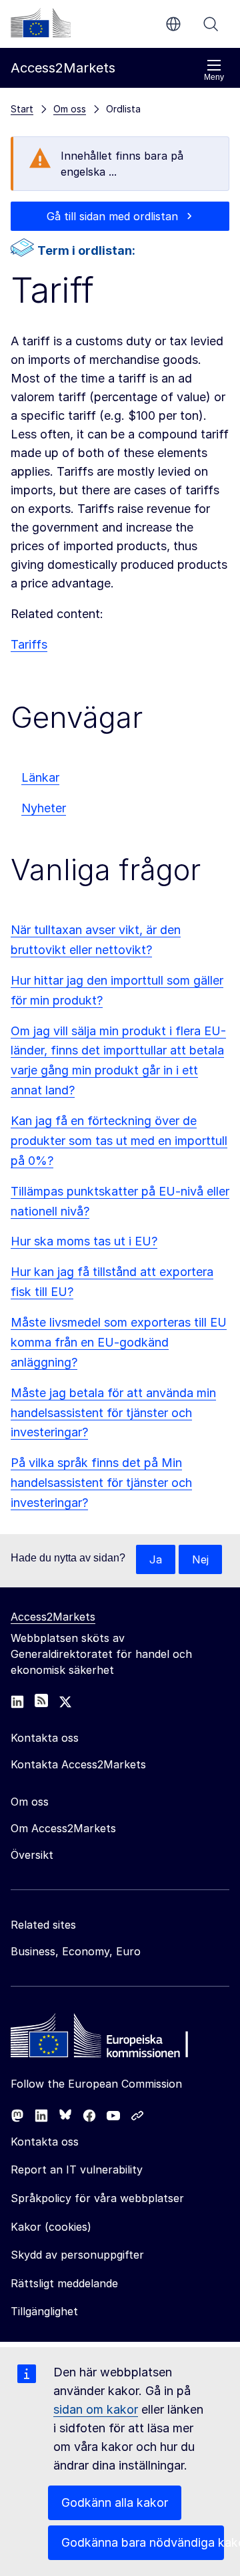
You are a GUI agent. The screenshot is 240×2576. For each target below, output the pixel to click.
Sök (211, 24)
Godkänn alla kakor (115, 2502)
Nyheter (44, 808)
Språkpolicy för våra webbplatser (97, 2198)
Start (22, 109)
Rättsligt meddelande (64, 2283)
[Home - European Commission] (107, 2039)
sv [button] (173, 24)
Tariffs (29, 644)
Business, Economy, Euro (76, 1951)
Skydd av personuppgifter (77, 2255)
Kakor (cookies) (51, 2227)
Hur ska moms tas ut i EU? (84, 1241)
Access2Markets (53, 1617)
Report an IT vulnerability (77, 2170)
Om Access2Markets (63, 1828)
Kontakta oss (45, 2142)
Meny (214, 77)
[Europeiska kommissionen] (41, 23)
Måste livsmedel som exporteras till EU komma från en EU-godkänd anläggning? (119, 1342)
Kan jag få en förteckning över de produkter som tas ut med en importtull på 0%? (119, 1141)
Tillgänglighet (44, 2311)
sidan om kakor (96, 2409)
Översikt (32, 1855)
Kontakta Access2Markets (78, 1764)
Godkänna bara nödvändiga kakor (143, 2542)
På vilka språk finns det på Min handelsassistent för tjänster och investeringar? (101, 1483)
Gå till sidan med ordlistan (112, 216)
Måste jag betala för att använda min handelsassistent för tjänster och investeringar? (113, 1413)
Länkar (40, 777)
